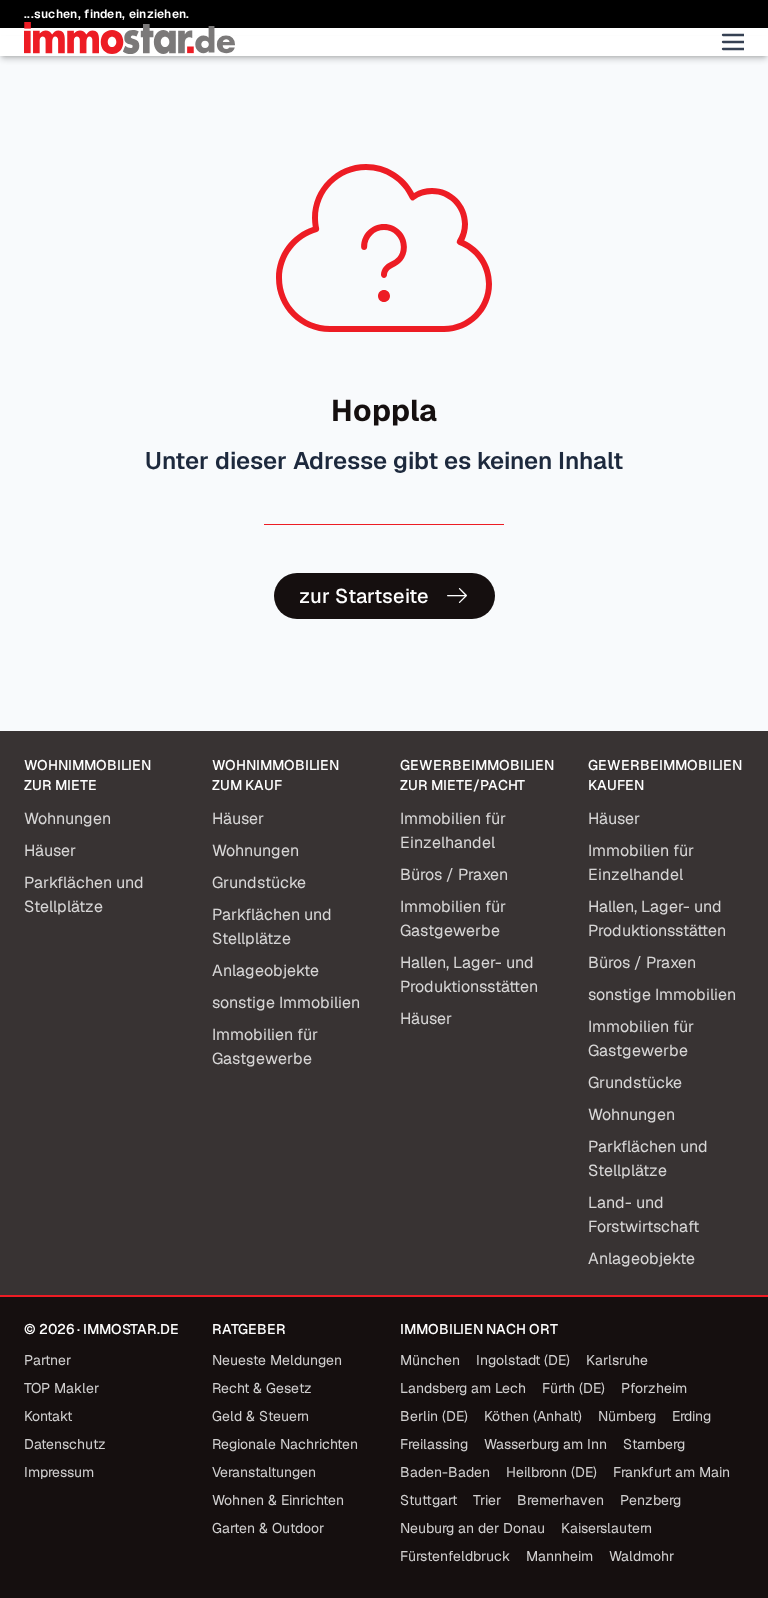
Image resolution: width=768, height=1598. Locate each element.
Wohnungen (67, 818)
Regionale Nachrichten (285, 1444)
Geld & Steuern (260, 1416)
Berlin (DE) (434, 1416)
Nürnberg (627, 1416)
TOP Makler (61, 1388)
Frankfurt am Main (671, 1472)
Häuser (50, 850)
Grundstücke (259, 882)
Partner (47, 1360)
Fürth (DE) (573, 1388)
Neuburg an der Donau (472, 1528)
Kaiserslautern (606, 1528)
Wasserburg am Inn (545, 1444)
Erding (691, 1416)
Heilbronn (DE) (551, 1472)
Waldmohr (641, 1556)
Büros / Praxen (454, 874)
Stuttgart (428, 1500)
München (430, 1360)
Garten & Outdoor (268, 1528)
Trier (487, 1500)
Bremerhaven (560, 1500)
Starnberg (654, 1444)
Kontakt (48, 1416)
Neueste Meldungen (277, 1360)
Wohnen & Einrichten (278, 1500)
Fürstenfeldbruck (455, 1556)
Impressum (59, 1472)
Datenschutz (65, 1444)
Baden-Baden (445, 1472)
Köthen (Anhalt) (533, 1416)
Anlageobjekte (265, 970)
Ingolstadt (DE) (523, 1360)
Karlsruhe (617, 1360)
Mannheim (559, 1556)
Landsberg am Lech (463, 1388)
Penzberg (650, 1500)
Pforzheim (654, 1388)
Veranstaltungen (264, 1472)
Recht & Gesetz (262, 1388)
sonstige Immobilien (286, 1002)
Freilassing (434, 1444)
